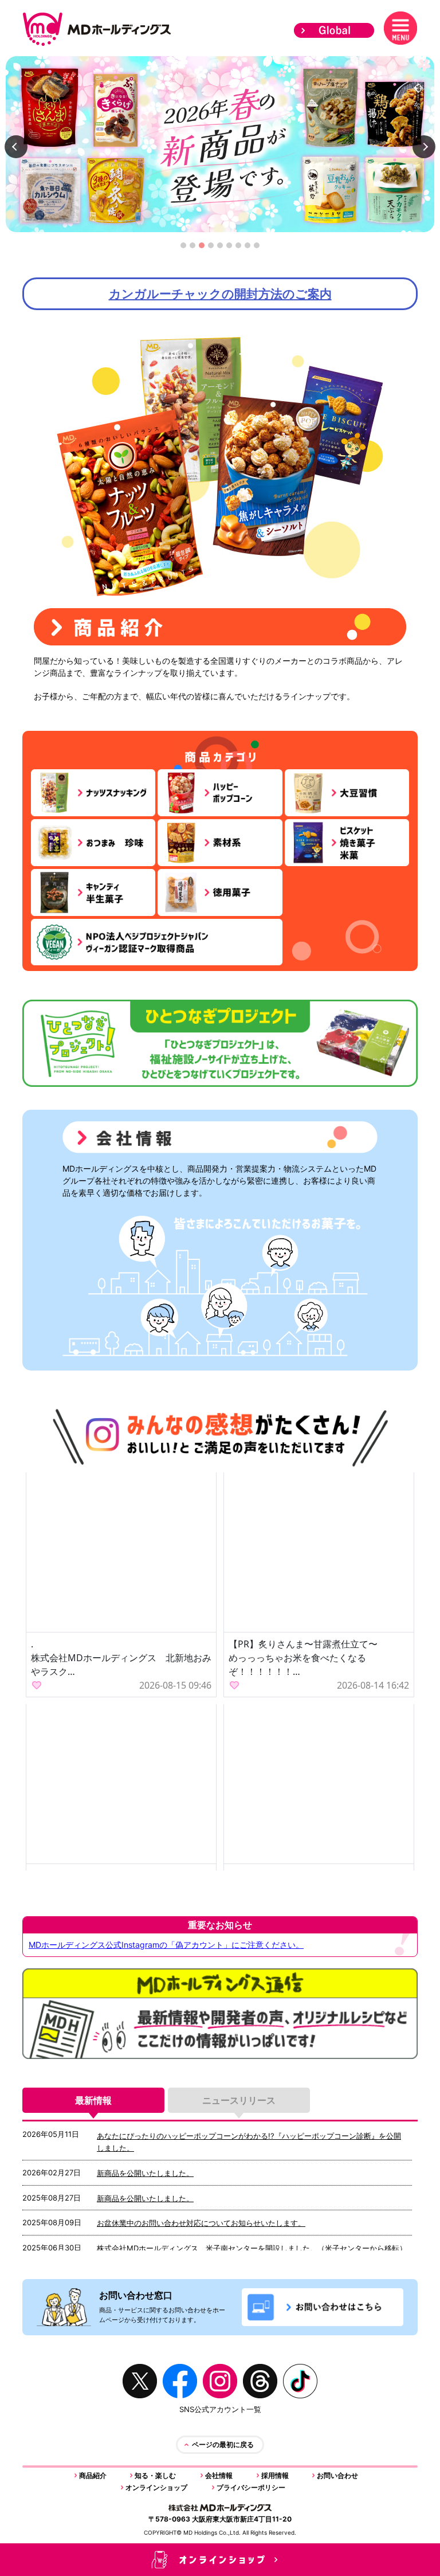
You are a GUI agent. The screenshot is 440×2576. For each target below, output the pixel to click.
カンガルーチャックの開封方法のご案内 (220, 294)
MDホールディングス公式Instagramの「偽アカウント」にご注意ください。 (166, 1945)
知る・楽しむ (155, 2475)
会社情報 (219, 2475)
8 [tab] (248, 248)
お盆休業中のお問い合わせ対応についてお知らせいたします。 (201, 2223)
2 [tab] (192, 248)
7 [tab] (238, 248)
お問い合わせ (337, 2475)
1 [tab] (184, 248)
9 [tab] (257, 248)
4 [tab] (211, 248)
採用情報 (275, 2475)
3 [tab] (202, 248)
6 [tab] (229, 248)
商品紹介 (93, 2475)
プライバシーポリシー (251, 2487)
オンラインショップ (156, 2487)
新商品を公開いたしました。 (145, 2173)
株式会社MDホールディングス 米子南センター (177, 2248)
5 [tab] (220, 248)
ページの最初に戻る (223, 2444)
